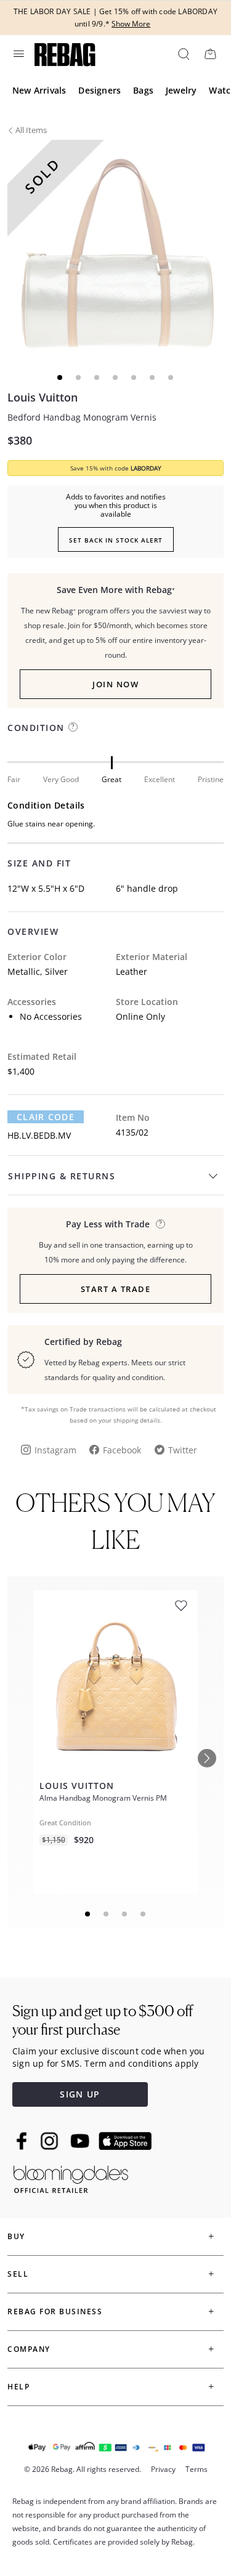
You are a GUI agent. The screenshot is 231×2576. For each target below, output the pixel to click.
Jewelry (181, 90)
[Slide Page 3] (125, 1914)
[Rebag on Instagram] (49, 2141)
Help (18, 2387)
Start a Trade (116, 1289)
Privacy (163, 2469)
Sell (18, 2274)
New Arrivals (39, 90)
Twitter (183, 1450)
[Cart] (210, 54)
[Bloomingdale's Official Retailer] (71, 2177)
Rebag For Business (55, 2312)
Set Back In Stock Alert (116, 540)
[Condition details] (73, 727)
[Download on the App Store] (125, 2141)
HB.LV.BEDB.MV (39, 1135)
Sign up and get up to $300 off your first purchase (103, 2020)
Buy (16, 2236)
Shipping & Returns (62, 1176)
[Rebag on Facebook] (23, 2141)
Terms (197, 2469)
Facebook (122, 1450)
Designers (99, 90)
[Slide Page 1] (88, 1914)
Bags (143, 90)
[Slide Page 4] (144, 1914)
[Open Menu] (18, 54)
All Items (31, 130)
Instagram (55, 1450)
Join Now (115, 684)
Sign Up (80, 2094)
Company (29, 2349)
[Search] (183, 54)
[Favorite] (181, 1606)
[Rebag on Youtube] (82, 2141)
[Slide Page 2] (107, 1914)
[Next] (207, 1758)
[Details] (160, 1224)
